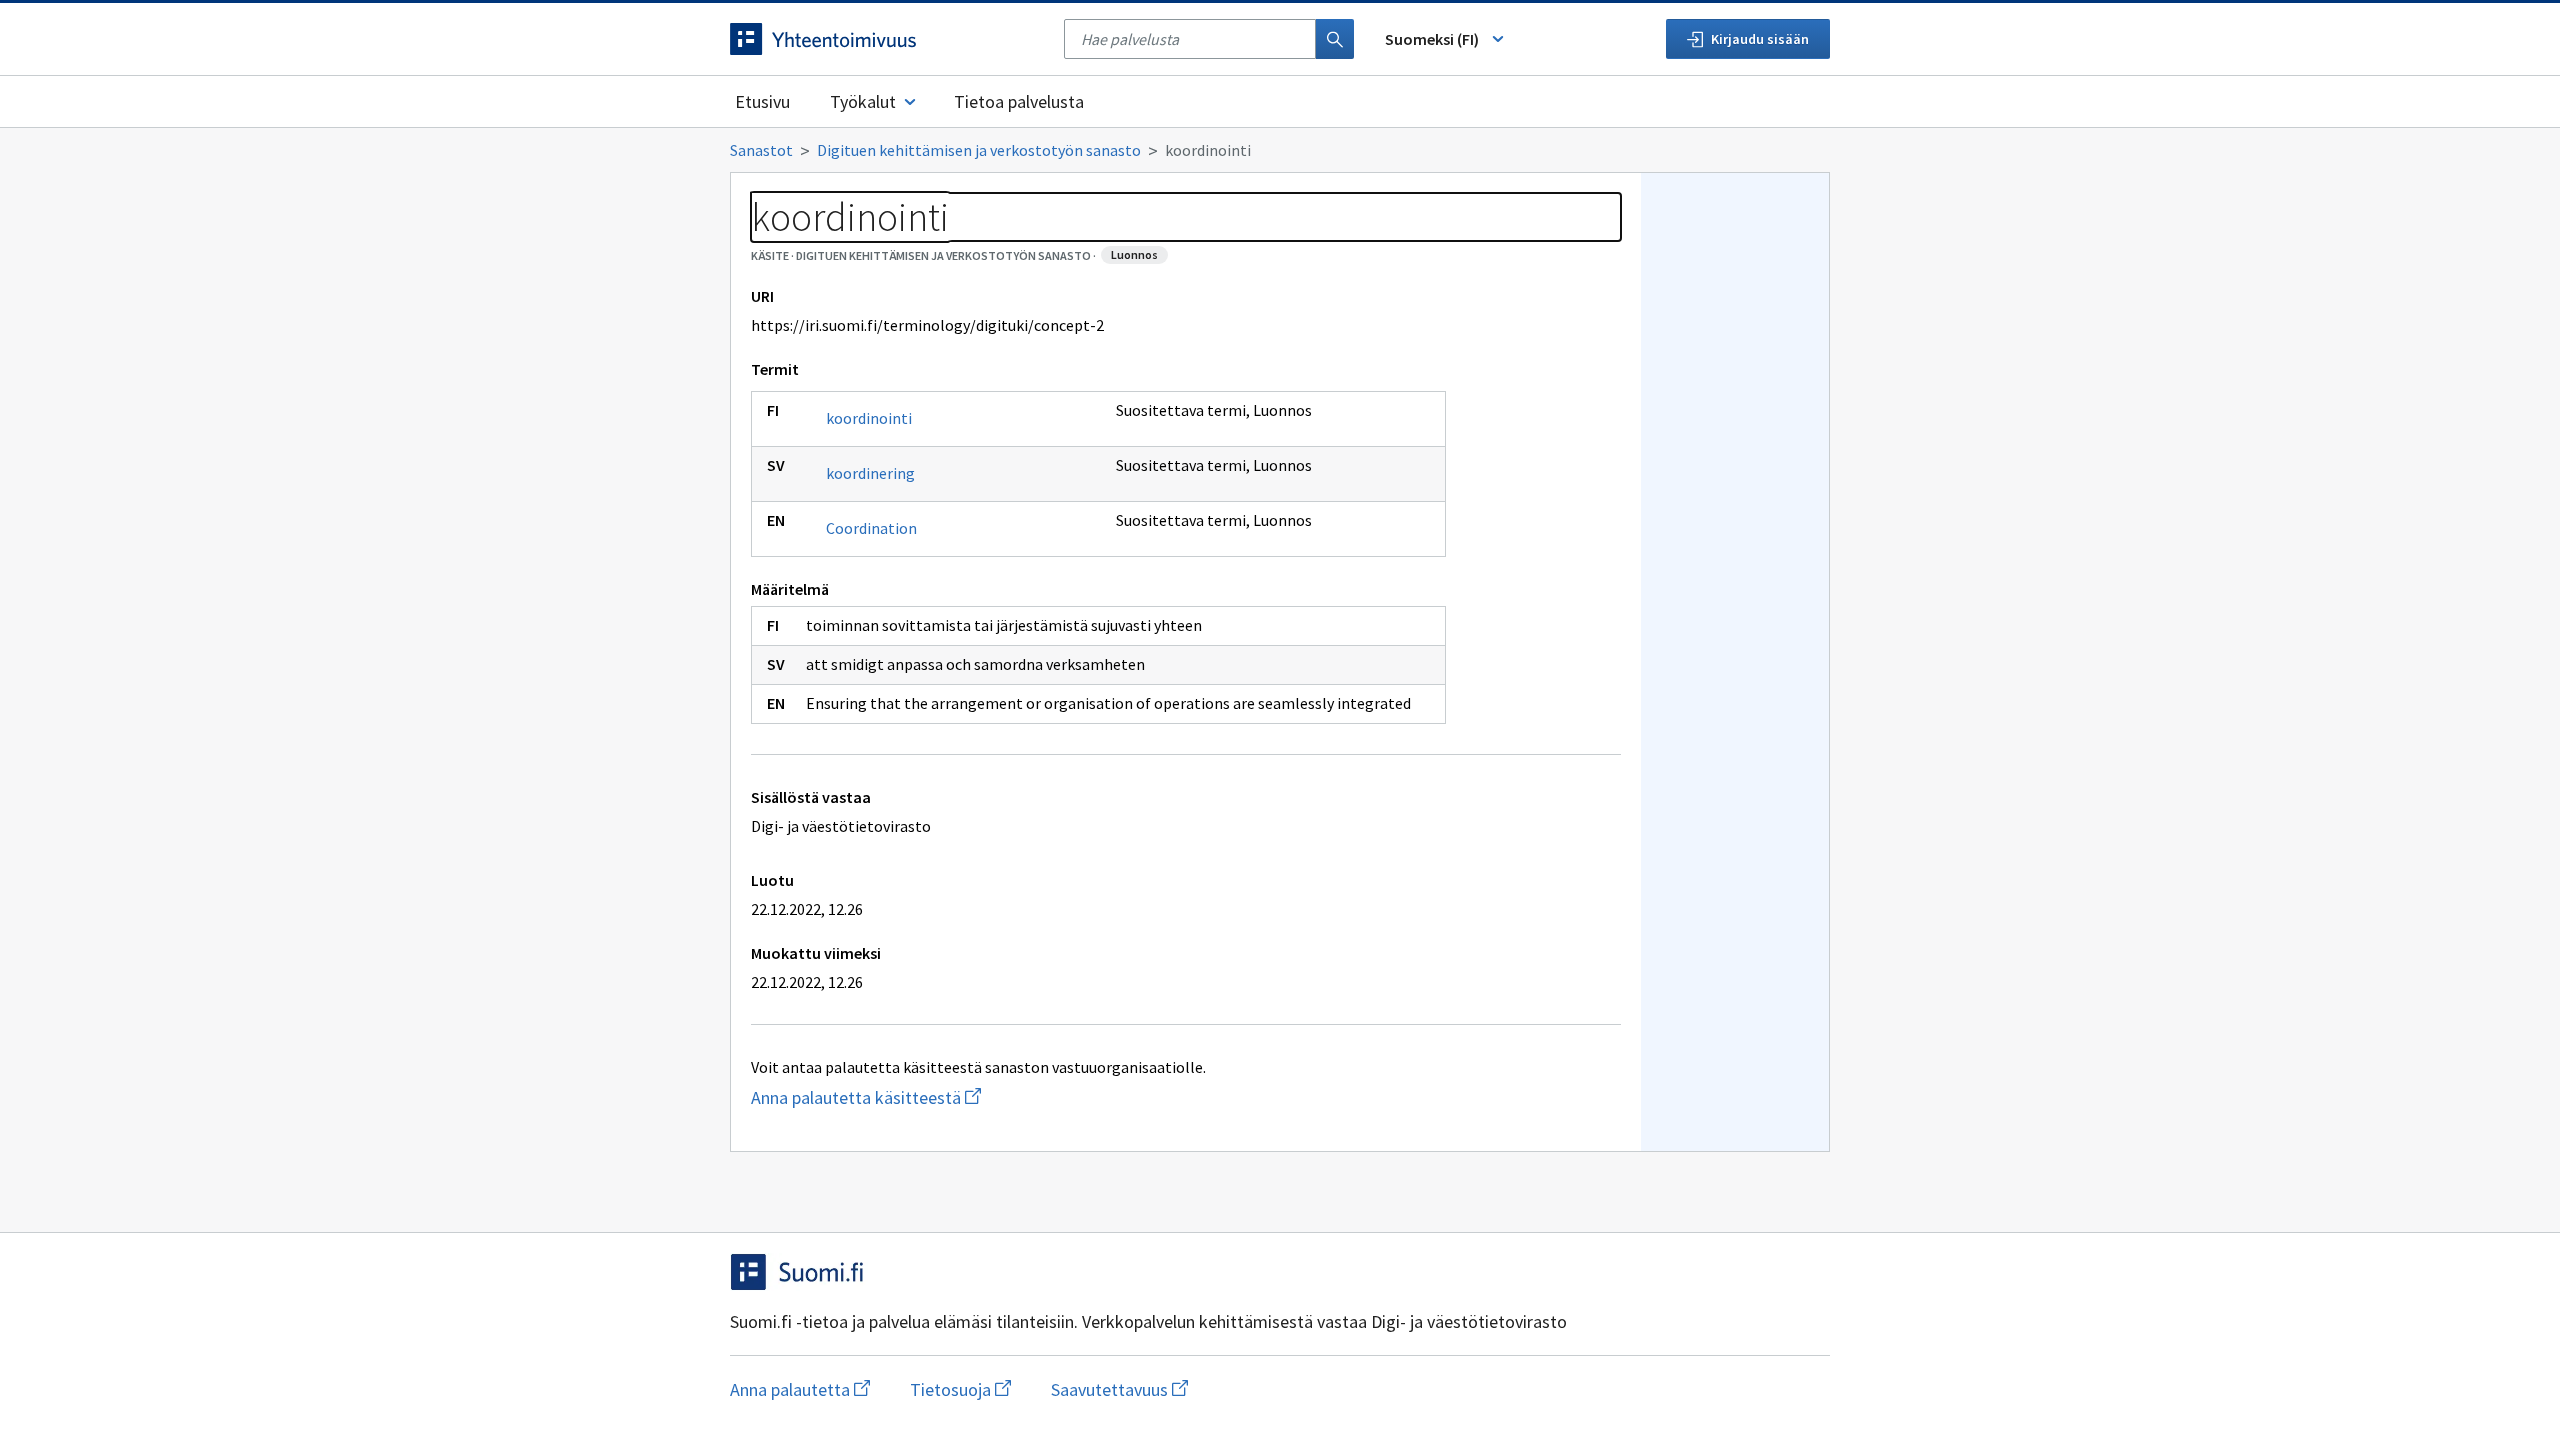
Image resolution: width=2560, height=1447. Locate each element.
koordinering (870, 473)
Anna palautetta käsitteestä (911, 1097)
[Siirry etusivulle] (887, 39)
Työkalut (863, 101)
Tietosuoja (960, 1389)
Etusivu (762, 101)
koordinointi (869, 418)
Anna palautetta (800, 1389)
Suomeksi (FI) (1432, 39)
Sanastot (761, 150)
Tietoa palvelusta (1019, 101)
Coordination (871, 528)
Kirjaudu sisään (1760, 39)
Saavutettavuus (1119, 1389)
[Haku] (1335, 39)
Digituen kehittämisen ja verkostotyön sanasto (979, 150)
